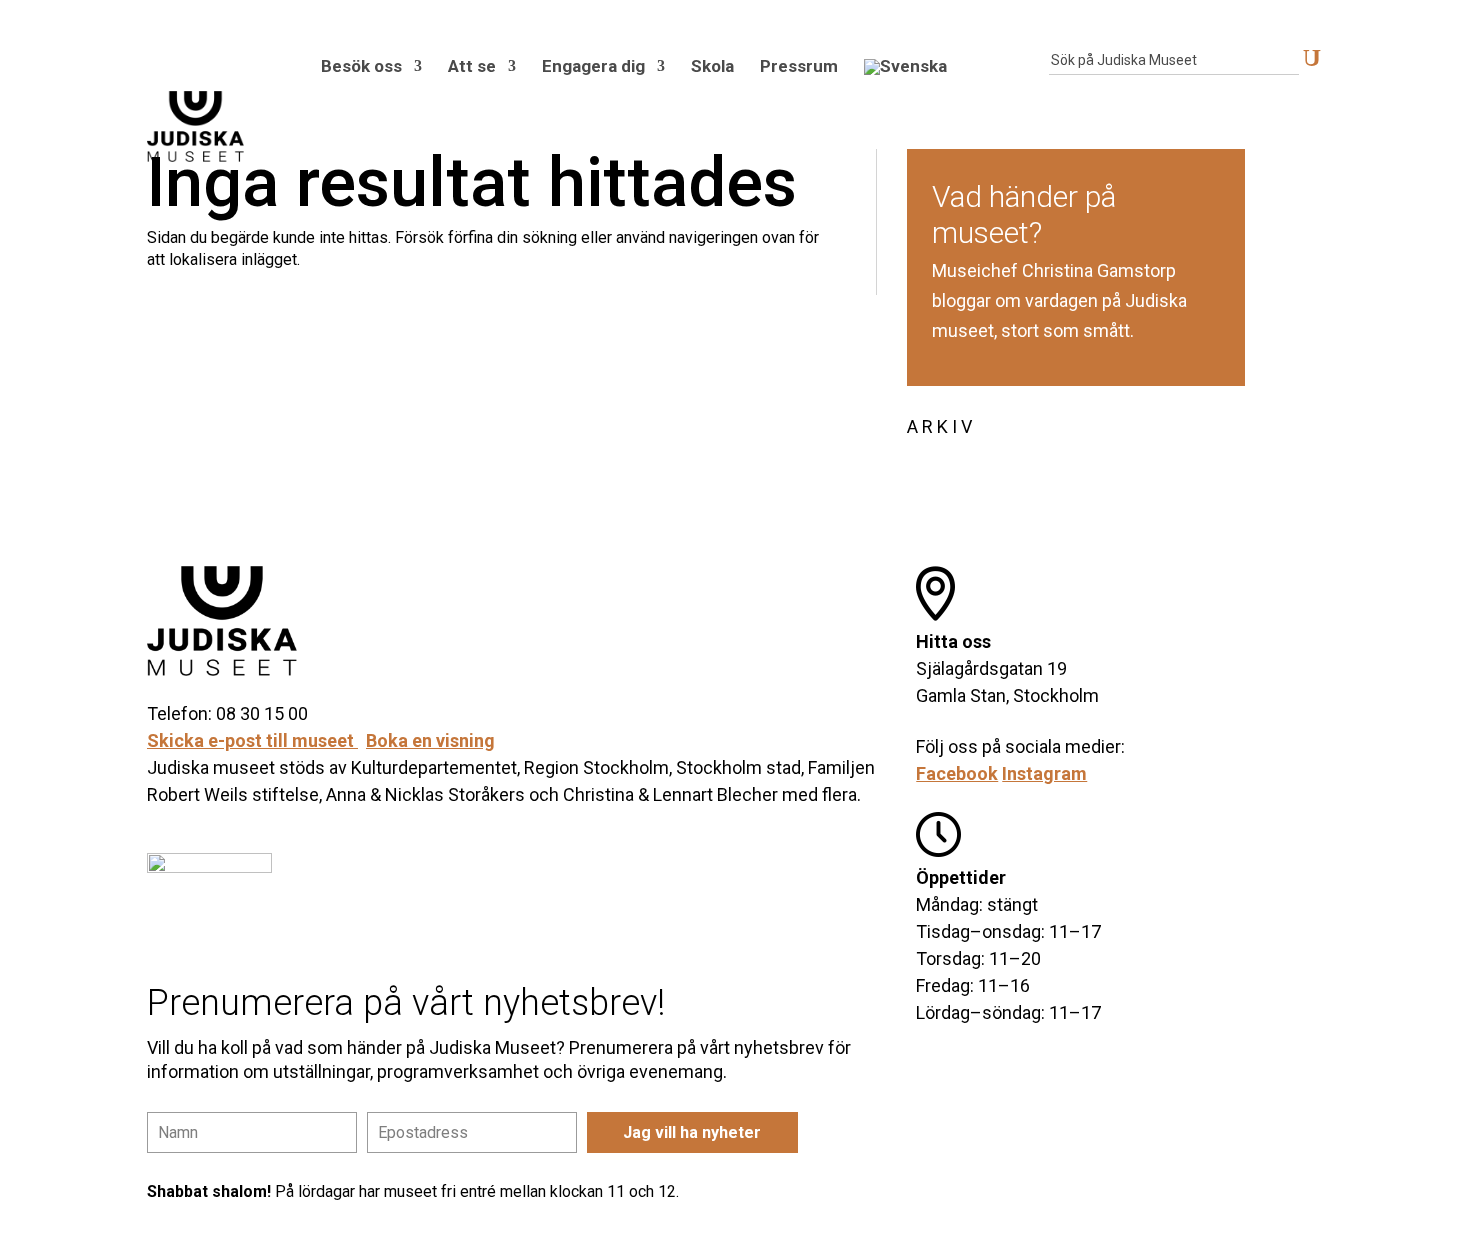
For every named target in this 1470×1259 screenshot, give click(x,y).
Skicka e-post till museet (252, 740)
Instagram (1044, 773)
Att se (472, 66)
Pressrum (799, 66)
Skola (712, 66)
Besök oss (361, 66)
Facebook (957, 773)
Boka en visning (430, 740)
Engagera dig (593, 66)
